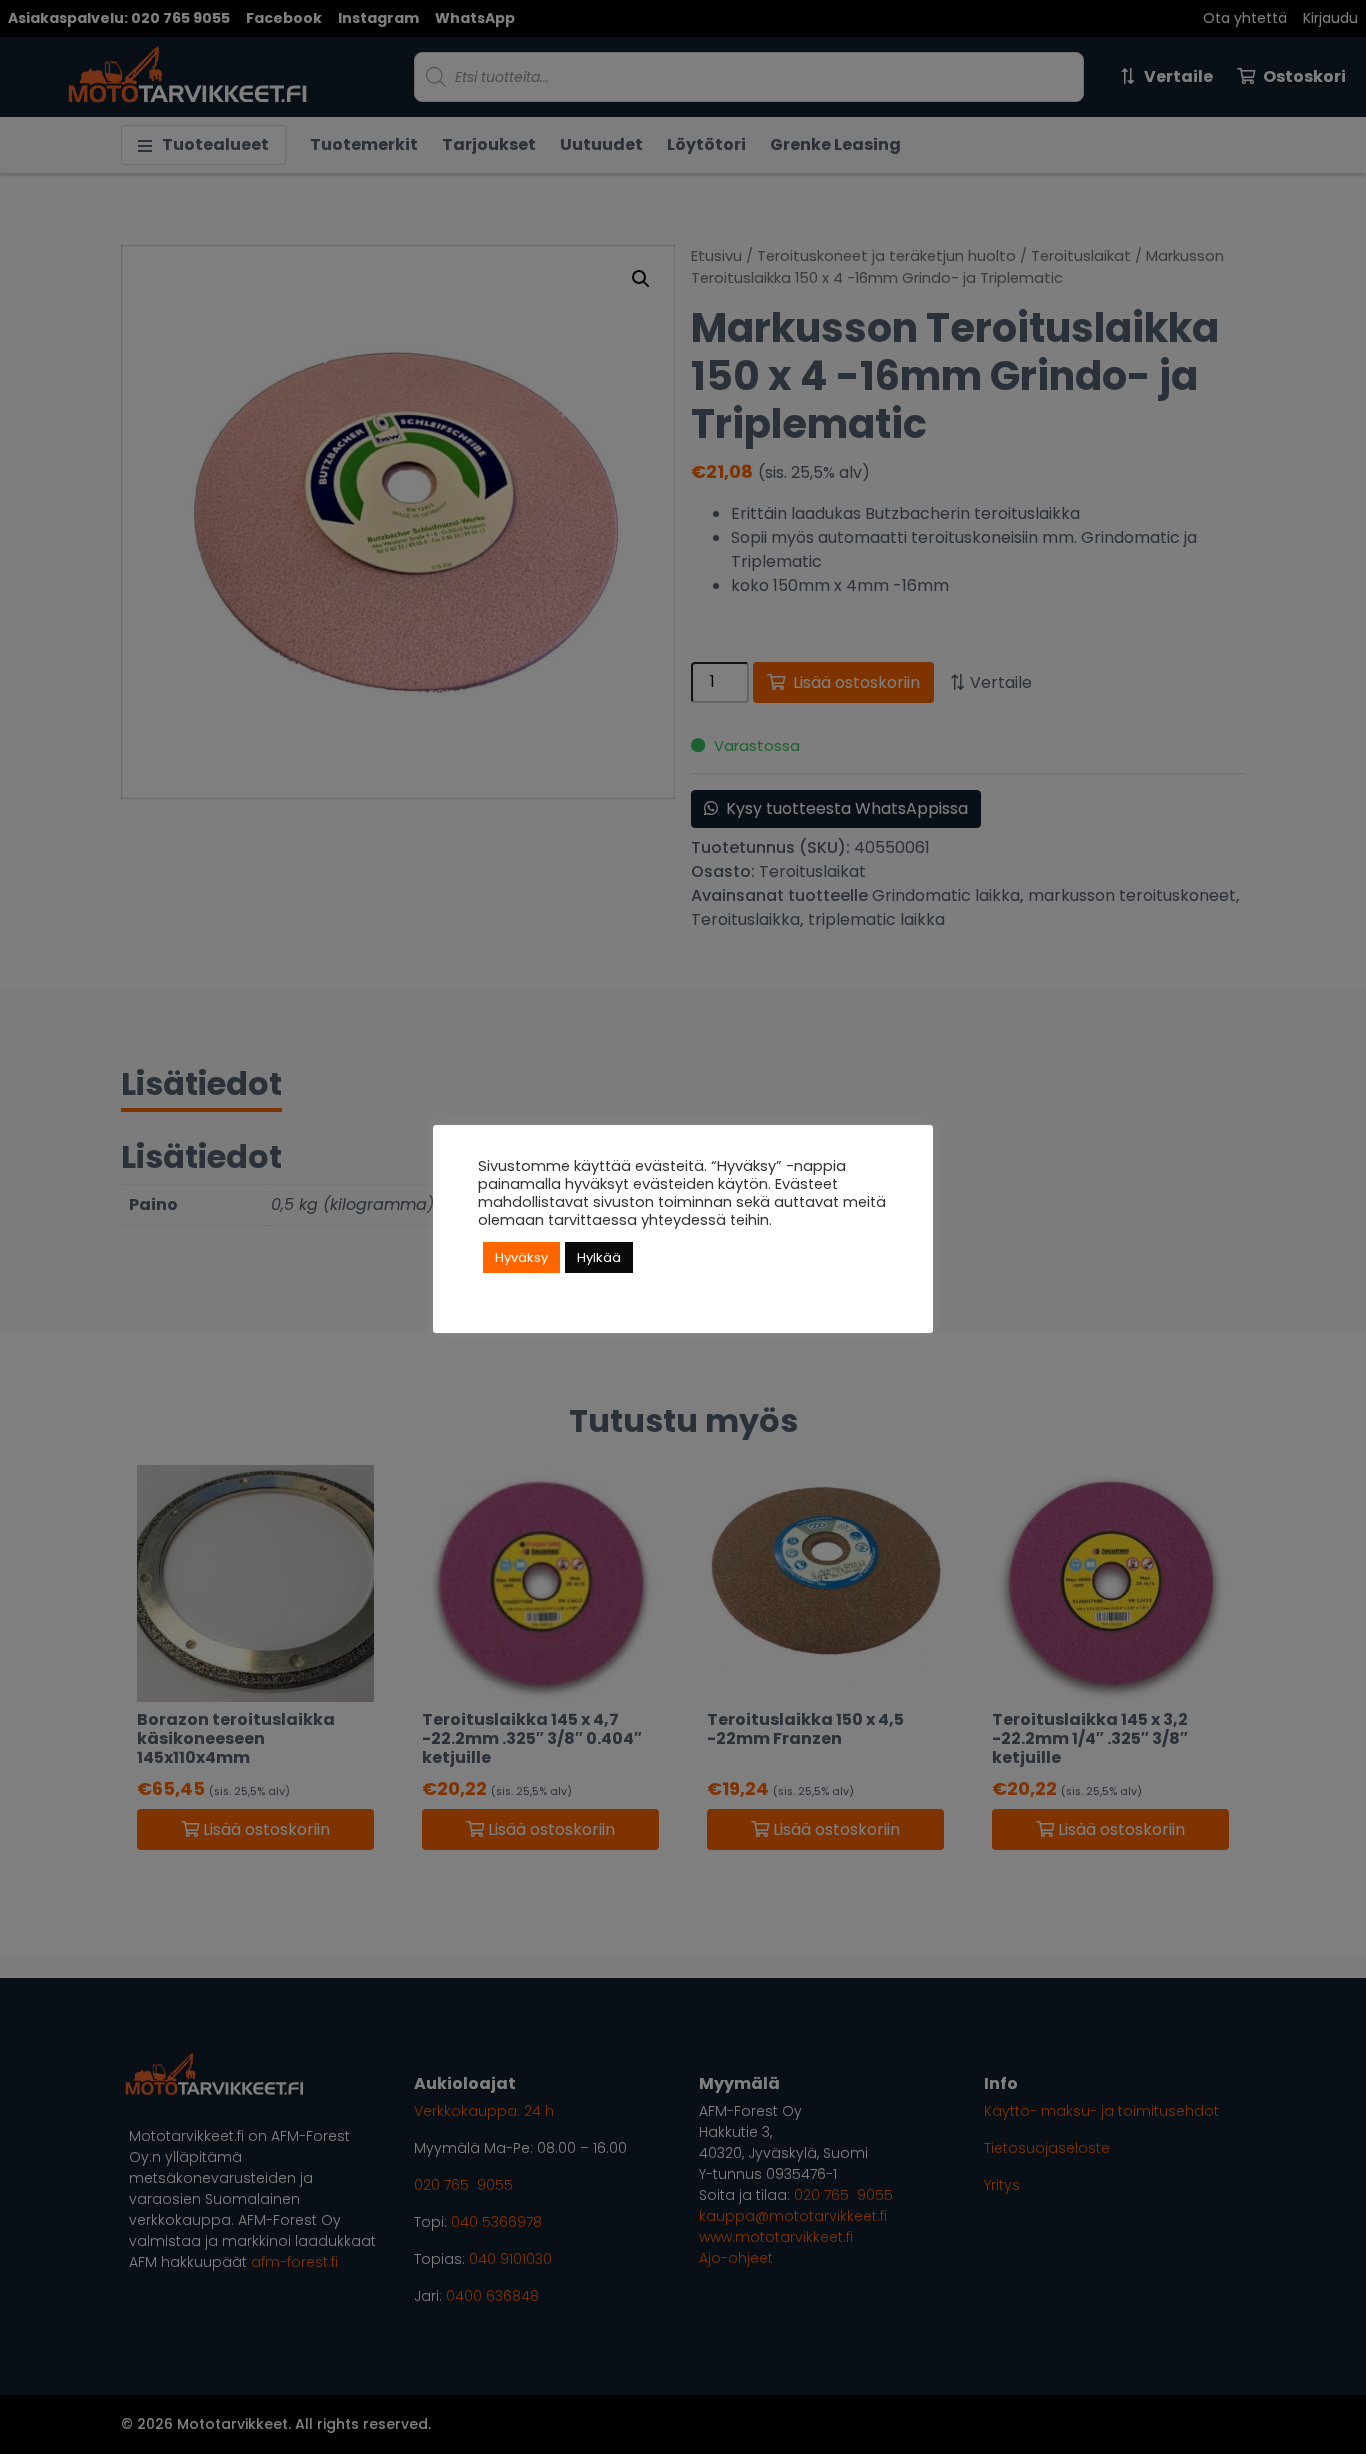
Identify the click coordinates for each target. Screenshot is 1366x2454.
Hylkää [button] (599, 1257)
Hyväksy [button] (521, 1257)
